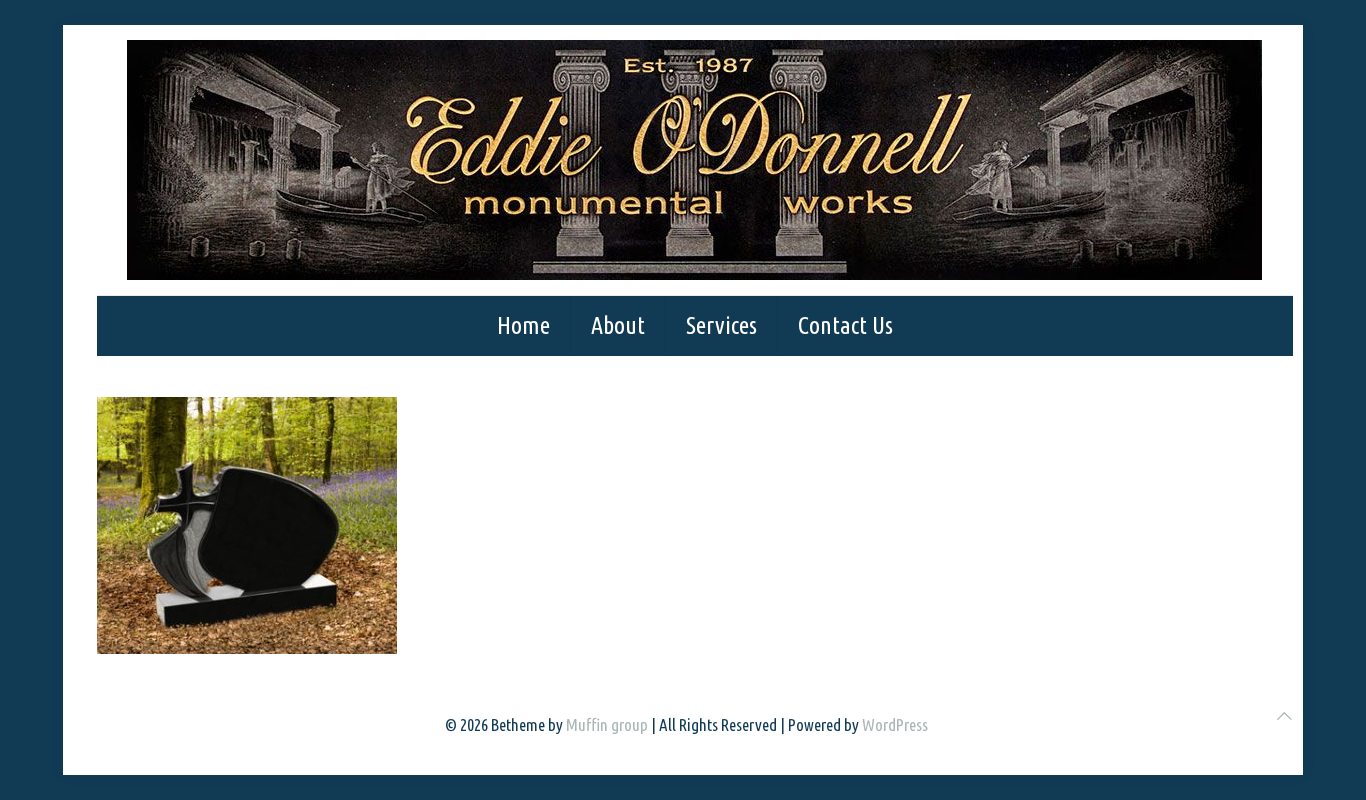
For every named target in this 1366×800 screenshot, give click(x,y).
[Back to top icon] (1284, 715)
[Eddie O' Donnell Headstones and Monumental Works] (694, 160)
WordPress (895, 724)
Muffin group (607, 724)
